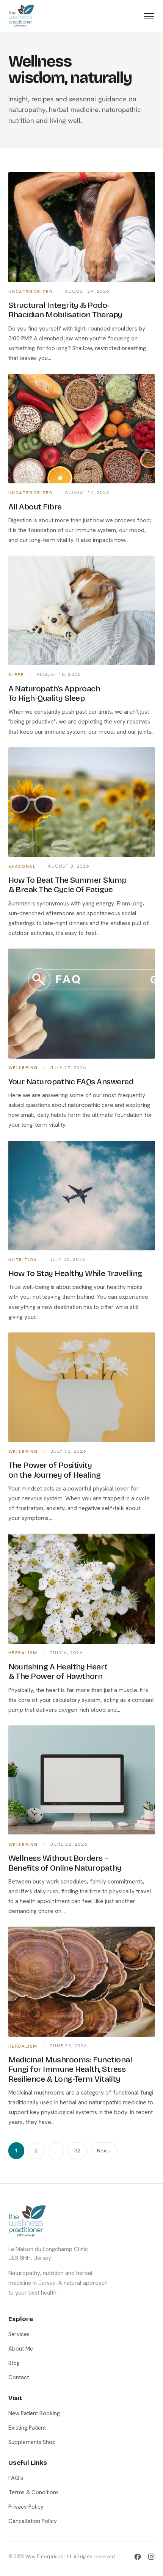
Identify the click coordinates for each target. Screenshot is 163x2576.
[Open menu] (149, 16)
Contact (19, 2377)
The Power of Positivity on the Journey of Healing (55, 1470)
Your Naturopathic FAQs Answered (71, 1082)
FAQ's (16, 2478)
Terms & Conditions (34, 2492)
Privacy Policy (26, 2507)
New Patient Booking (34, 2413)
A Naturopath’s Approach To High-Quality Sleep (54, 693)
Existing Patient (81, 1370)
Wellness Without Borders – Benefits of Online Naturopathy (65, 1863)
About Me (21, 2349)
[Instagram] (151, 2557)
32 (77, 2151)
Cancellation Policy (33, 2521)
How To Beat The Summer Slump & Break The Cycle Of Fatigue (67, 885)
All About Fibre (35, 507)
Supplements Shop (32, 2442)
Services (19, 2334)
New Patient (81, 1333)
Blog (14, 2363)
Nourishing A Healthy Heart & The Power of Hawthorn (58, 1672)
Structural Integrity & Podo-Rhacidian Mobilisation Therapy (65, 310)
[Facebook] (138, 2557)
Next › (104, 2151)
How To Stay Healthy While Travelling (75, 1273)
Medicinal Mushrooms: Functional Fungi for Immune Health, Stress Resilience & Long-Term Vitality (70, 2069)
